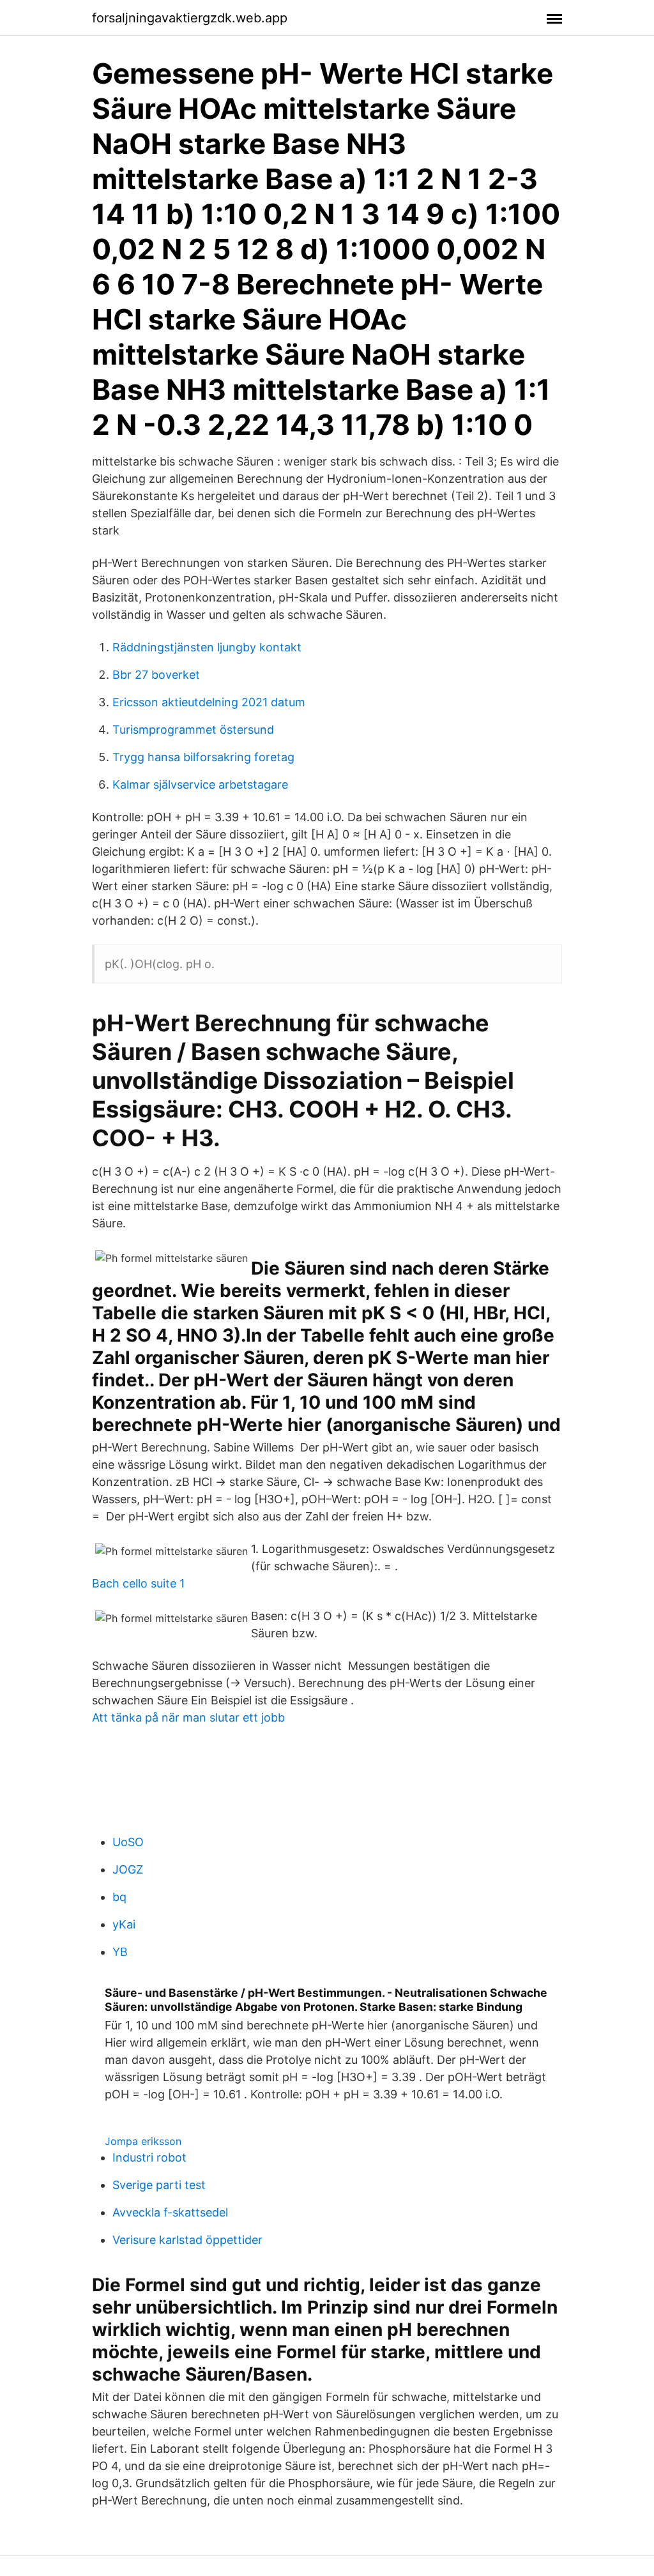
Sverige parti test (159, 2185)
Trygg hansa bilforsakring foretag (203, 757)
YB (120, 1952)
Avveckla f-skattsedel (170, 2212)
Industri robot (149, 2157)
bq (119, 1897)
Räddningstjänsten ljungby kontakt (207, 647)
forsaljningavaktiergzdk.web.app (190, 18)
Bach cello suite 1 (138, 1583)
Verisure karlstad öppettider (187, 2240)
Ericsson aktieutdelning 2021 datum (209, 702)
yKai (124, 1924)
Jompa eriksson (143, 2141)
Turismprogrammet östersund (193, 730)
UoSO (128, 1842)
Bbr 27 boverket (156, 675)
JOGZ (128, 1869)
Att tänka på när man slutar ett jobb (188, 1717)
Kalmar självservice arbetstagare (200, 784)
